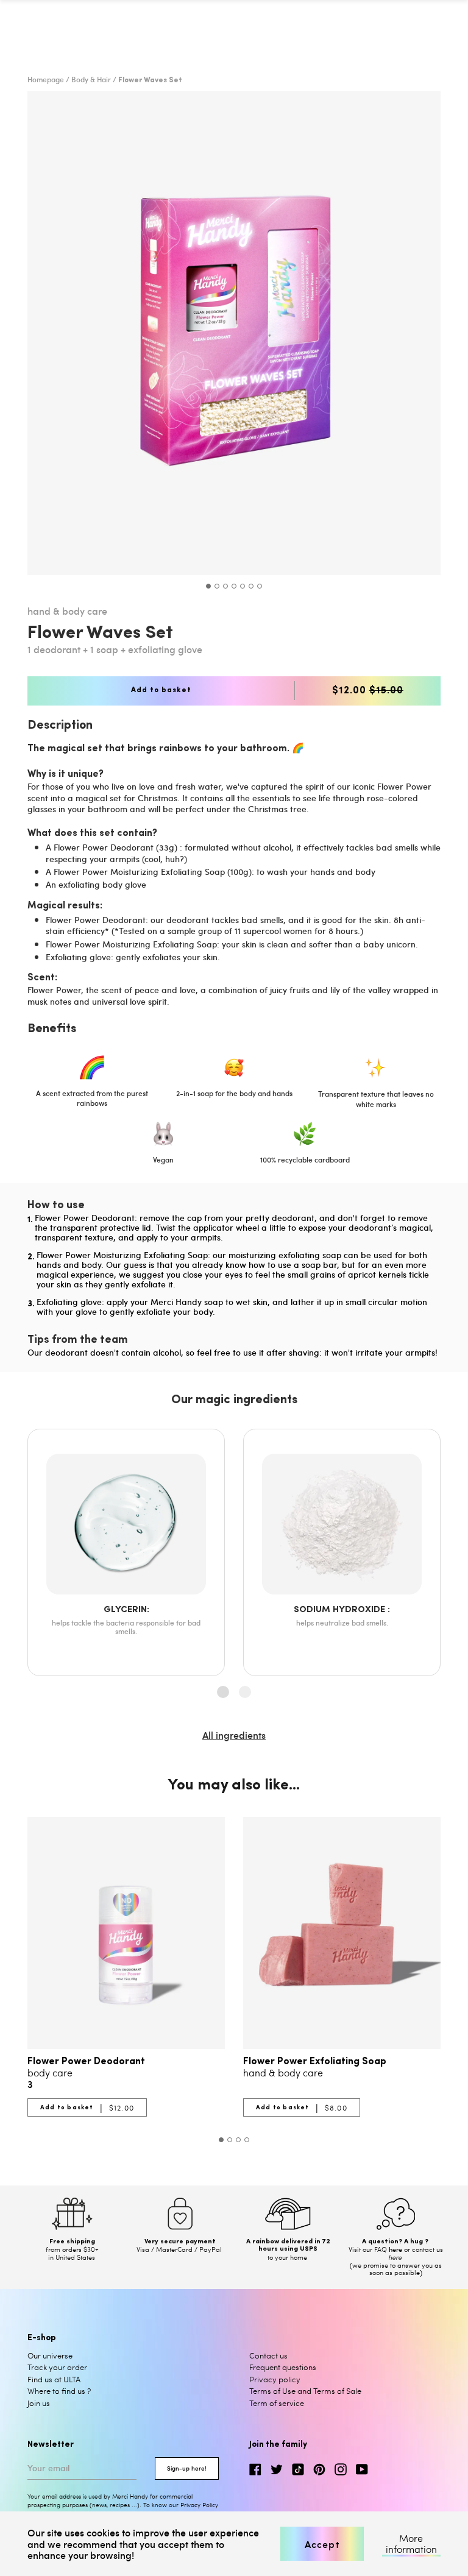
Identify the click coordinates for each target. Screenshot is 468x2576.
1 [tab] (208, 586)
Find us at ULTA (54, 2379)
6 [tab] (251, 586)
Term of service (277, 2403)
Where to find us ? (59, 2391)
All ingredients (234, 1735)
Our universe (50, 2355)
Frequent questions (283, 2367)
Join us (39, 2403)
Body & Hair (91, 79)
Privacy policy (275, 2379)
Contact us (268, 2355)
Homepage (46, 79)
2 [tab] (217, 586)
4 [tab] (234, 586)
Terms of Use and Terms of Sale (305, 2391)
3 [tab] (225, 586)
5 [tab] (243, 586)
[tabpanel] (234, 333)
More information (411, 2544)
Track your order (57, 2367)
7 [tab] (260, 586)
